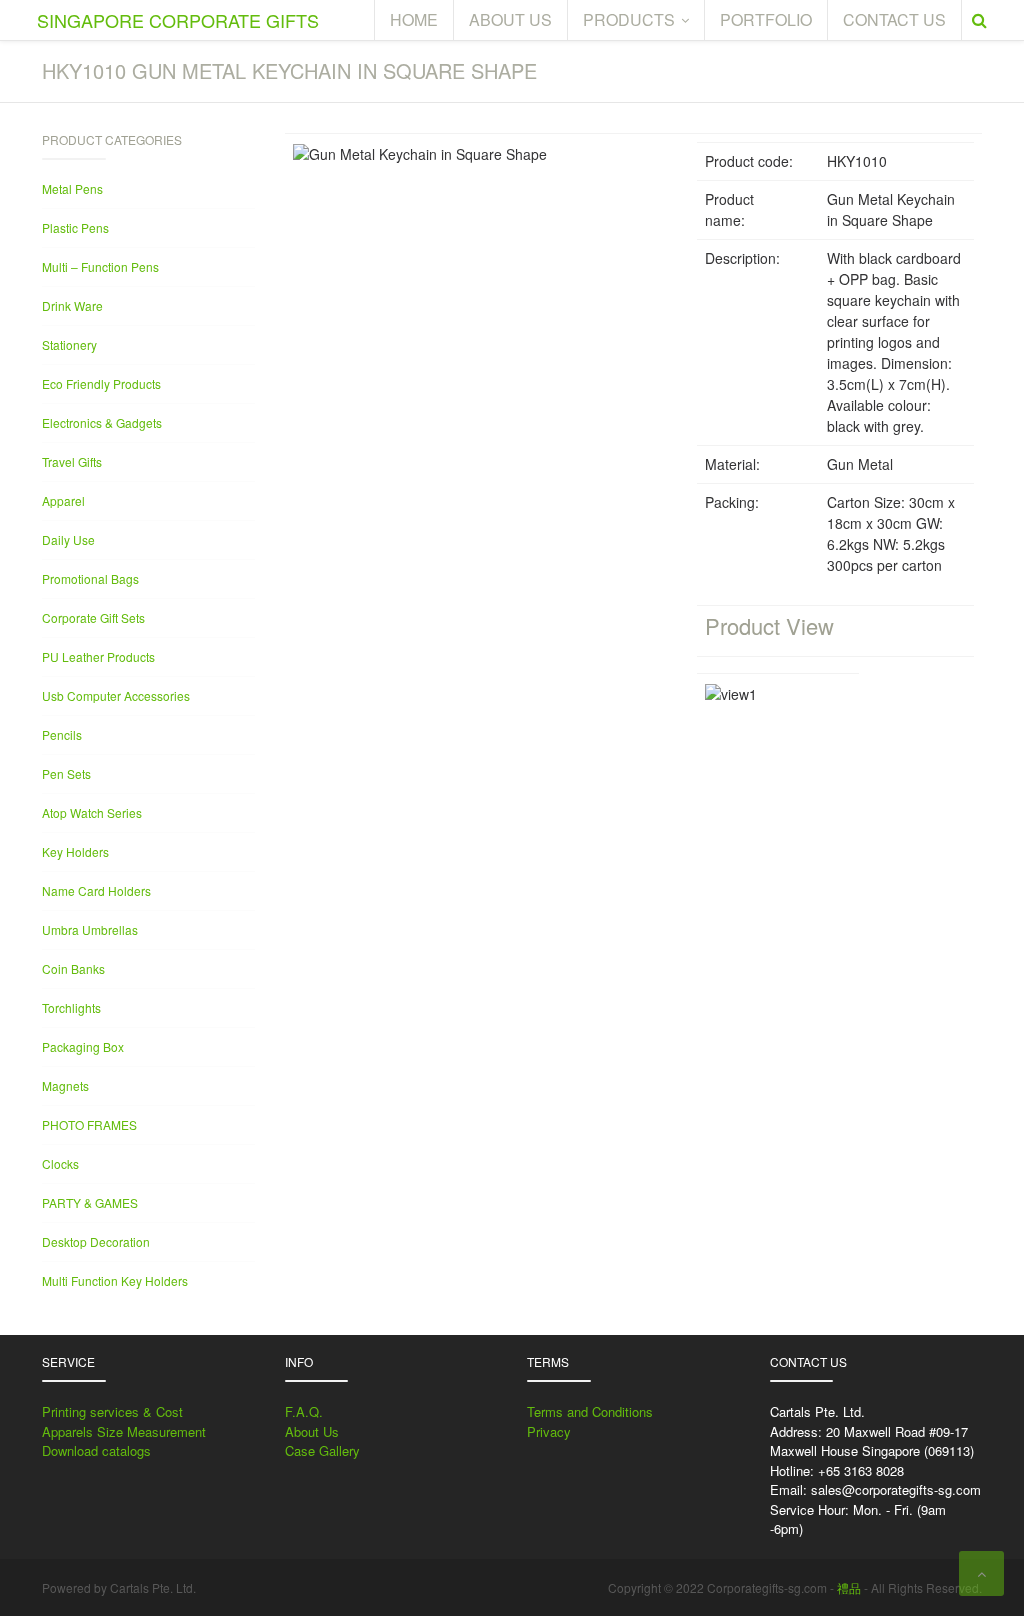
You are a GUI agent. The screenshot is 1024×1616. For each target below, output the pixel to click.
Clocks (60, 1163)
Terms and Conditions (590, 1411)
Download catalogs (96, 1450)
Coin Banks (73, 968)
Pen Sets (66, 773)
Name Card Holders (96, 890)
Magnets (65, 1085)
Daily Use (68, 539)
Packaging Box (83, 1046)
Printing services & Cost (112, 1411)
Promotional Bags (90, 578)
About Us (312, 1431)
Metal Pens (72, 188)
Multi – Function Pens (100, 266)
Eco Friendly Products (101, 383)
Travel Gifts (72, 461)
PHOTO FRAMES (89, 1124)
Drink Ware (72, 305)
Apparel (63, 500)
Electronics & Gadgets (102, 422)
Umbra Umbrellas (90, 929)
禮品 (849, 1587)
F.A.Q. (304, 1411)
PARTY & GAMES (90, 1202)
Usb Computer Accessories (116, 695)
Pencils (62, 734)
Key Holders (75, 851)
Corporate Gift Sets (93, 617)
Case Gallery (322, 1450)
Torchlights (71, 1007)
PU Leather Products (98, 656)
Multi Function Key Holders (115, 1280)
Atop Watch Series (92, 812)
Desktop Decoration (96, 1241)
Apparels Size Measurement (124, 1431)
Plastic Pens (75, 227)
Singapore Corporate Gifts (178, 20)
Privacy (549, 1431)
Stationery (69, 344)
